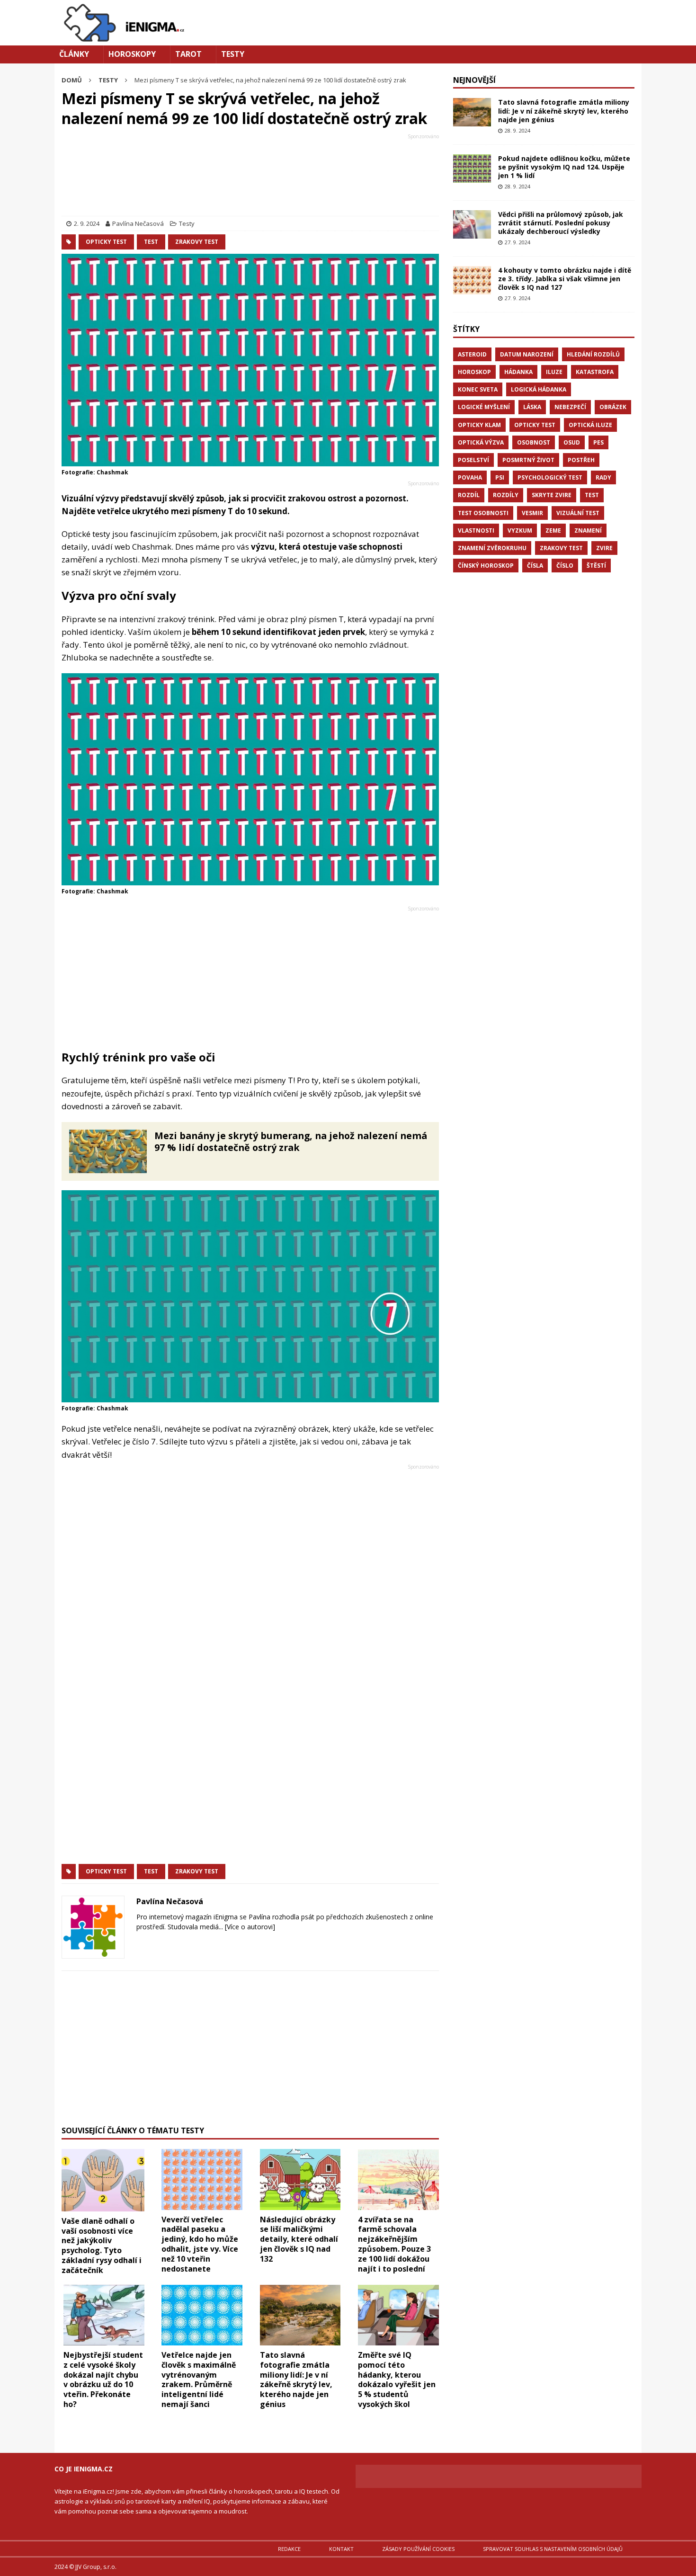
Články (74, 54)
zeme (553, 530)
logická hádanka (539, 389)
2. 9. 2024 (87, 223)
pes (598, 442)
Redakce (289, 2549)
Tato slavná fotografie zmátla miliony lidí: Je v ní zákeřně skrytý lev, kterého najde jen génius (296, 2380)
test (151, 242)
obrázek (613, 407)
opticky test (106, 242)
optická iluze (590, 425)
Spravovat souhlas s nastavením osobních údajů (553, 2549)
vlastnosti (476, 530)
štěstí (596, 566)
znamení (588, 530)
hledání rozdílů (593, 354)
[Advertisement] (250, 177)
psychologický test (550, 477)
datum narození (527, 354)
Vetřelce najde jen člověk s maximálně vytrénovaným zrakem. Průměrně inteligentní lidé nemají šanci (199, 2380)
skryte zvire (552, 495)
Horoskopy (132, 54)
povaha (470, 477)
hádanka (518, 372)
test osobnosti (483, 513)
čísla (535, 566)
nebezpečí (570, 407)
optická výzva (481, 442)
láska (532, 407)
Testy (233, 54)
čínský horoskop (486, 566)
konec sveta (478, 389)
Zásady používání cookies (418, 2549)
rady (603, 477)
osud (572, 442)
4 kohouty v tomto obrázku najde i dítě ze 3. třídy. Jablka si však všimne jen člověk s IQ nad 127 (565, 279)
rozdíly (506, 495)
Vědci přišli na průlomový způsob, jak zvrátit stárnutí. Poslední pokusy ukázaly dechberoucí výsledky (561, 223)
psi (500, 477)
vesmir (532, 513)
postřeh (581, 460)
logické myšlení (484, 407)
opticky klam (479, 425)
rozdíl (469, 495)
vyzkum (520, 530)
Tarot (188, 54)
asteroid (472, 354)
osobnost (534, 442)
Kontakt (341, 2549)
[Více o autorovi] (249, 1927)
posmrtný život (528, 460)
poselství (473, 460)
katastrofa (595, 372)
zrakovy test (197, 242)
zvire (604, 548)
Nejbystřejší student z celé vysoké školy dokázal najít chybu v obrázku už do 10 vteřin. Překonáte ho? (103, 2380)
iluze (554, 372)
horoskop (474, 372)
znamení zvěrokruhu (492, 548)
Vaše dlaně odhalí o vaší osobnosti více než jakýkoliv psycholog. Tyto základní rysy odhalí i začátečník (102, 2246)
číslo (565, 566)
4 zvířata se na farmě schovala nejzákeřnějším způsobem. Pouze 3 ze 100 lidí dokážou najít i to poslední (394, 2244)
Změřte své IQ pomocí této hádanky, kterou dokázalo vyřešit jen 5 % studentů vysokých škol (397, 2380)
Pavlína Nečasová (138, 223)
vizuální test (578, 513)
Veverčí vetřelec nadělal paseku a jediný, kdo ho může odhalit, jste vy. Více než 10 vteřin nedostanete (200, 2244)
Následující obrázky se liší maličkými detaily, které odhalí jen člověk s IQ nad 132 (299, 2239)
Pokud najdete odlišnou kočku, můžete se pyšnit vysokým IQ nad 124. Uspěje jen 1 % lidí (564, 167)
